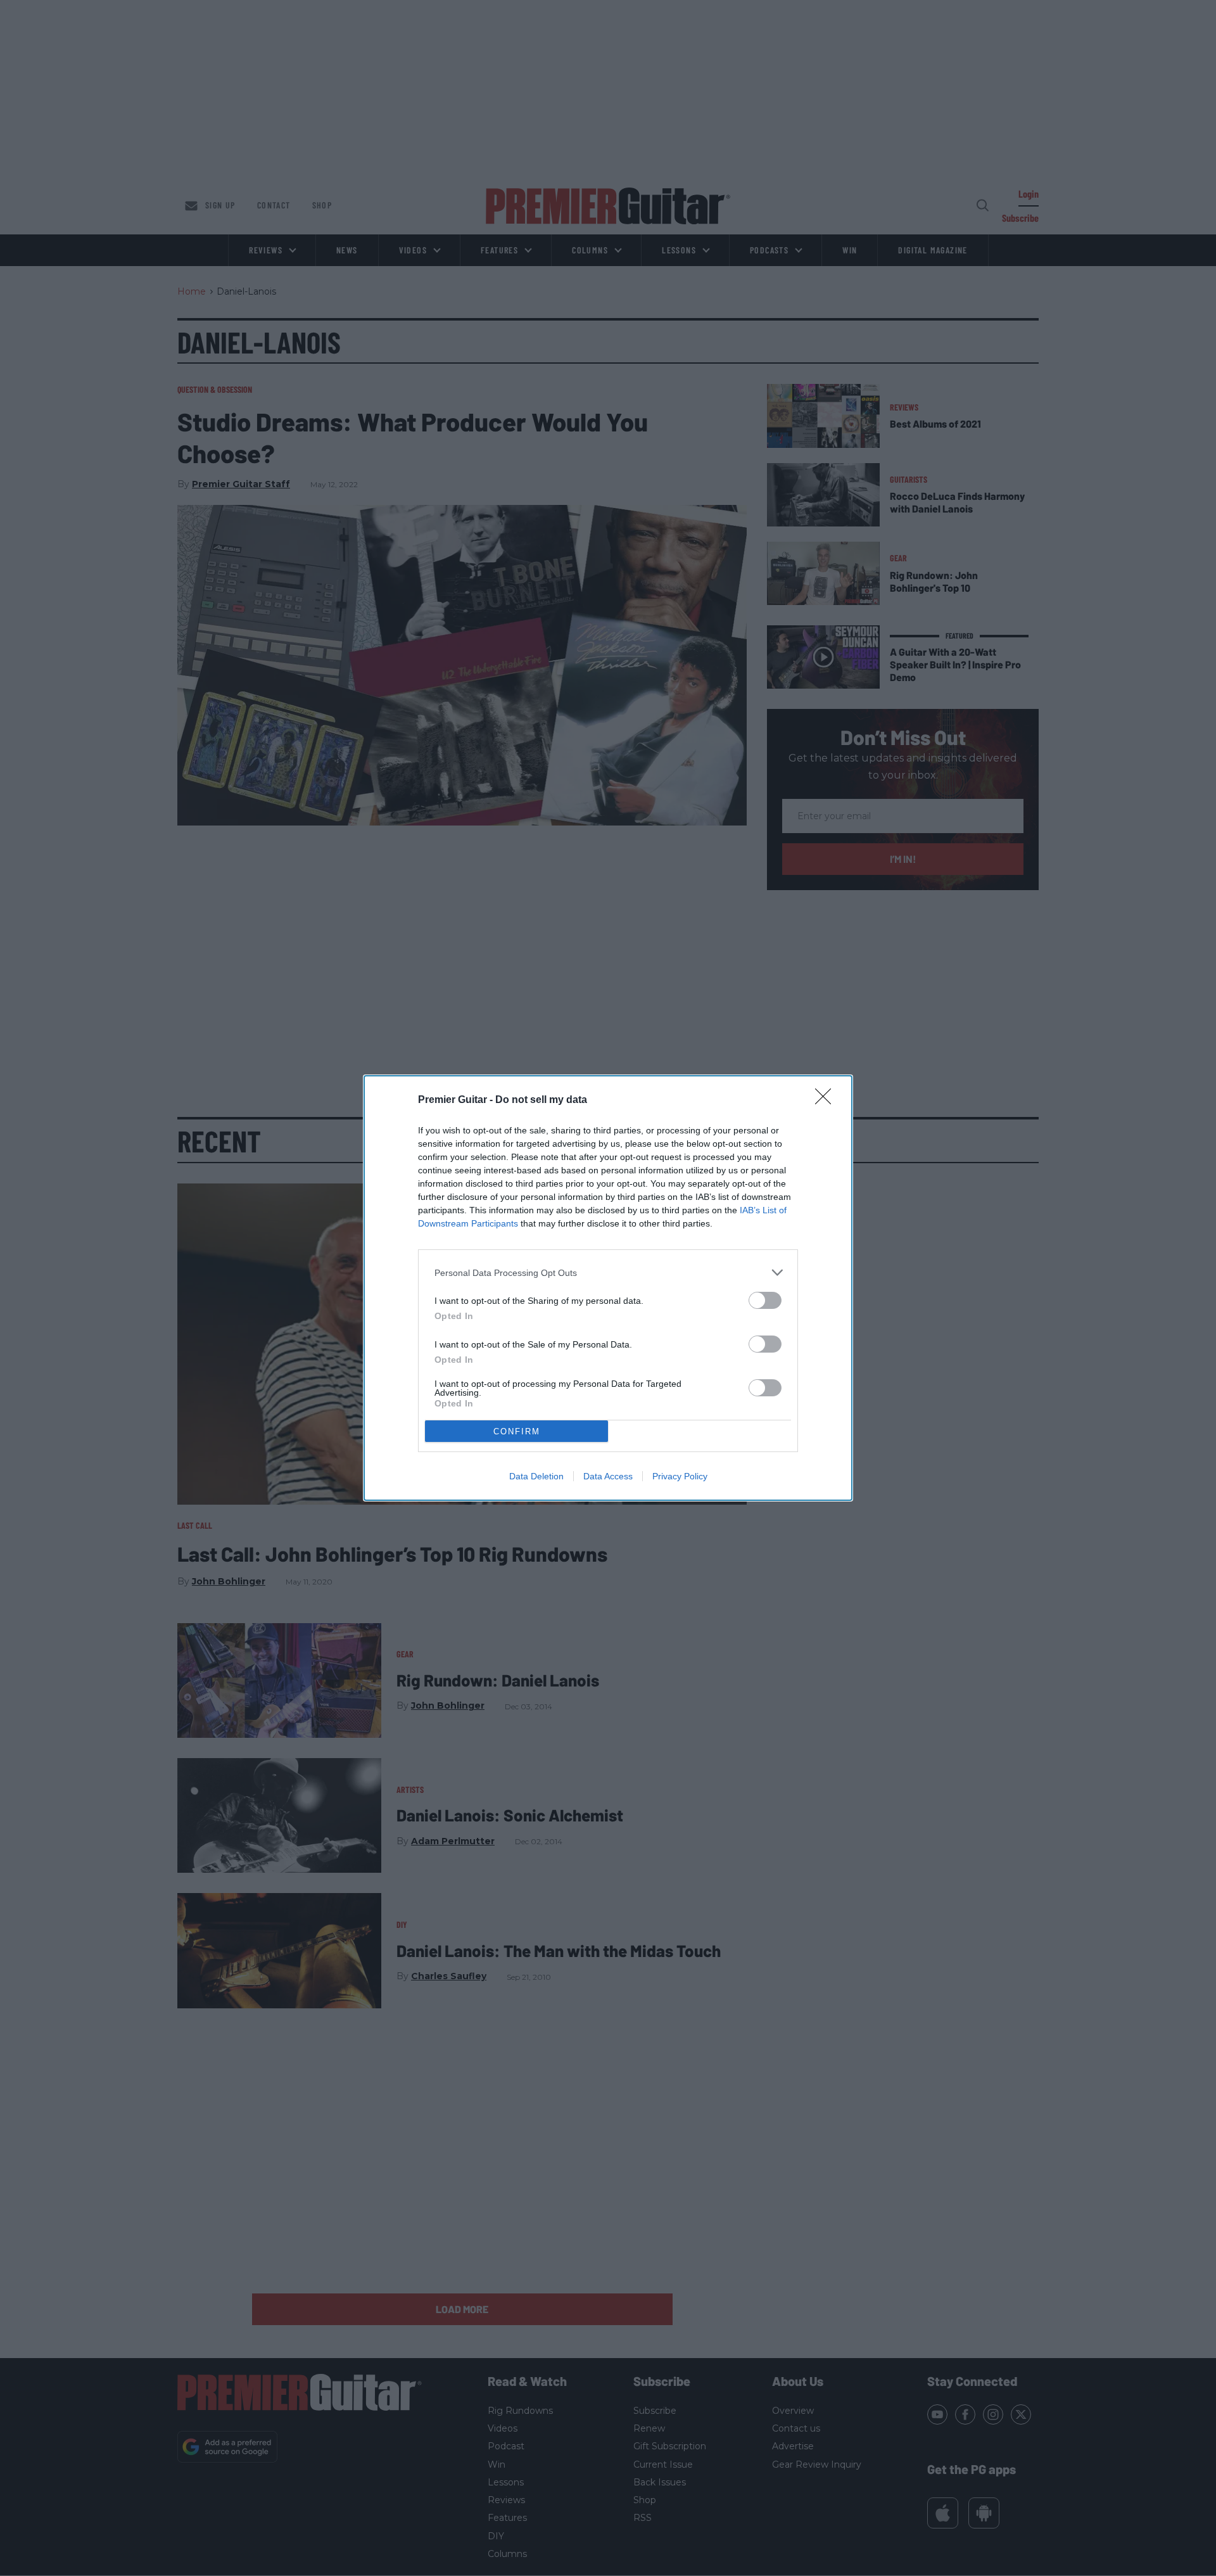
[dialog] (608, 1288)
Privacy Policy (680, 1476)
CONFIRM (517, 1431)
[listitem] (608, 1272)
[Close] (827, 1100)
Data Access (608, 1476)
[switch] (765, 1300)
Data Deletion (536, 1476)
